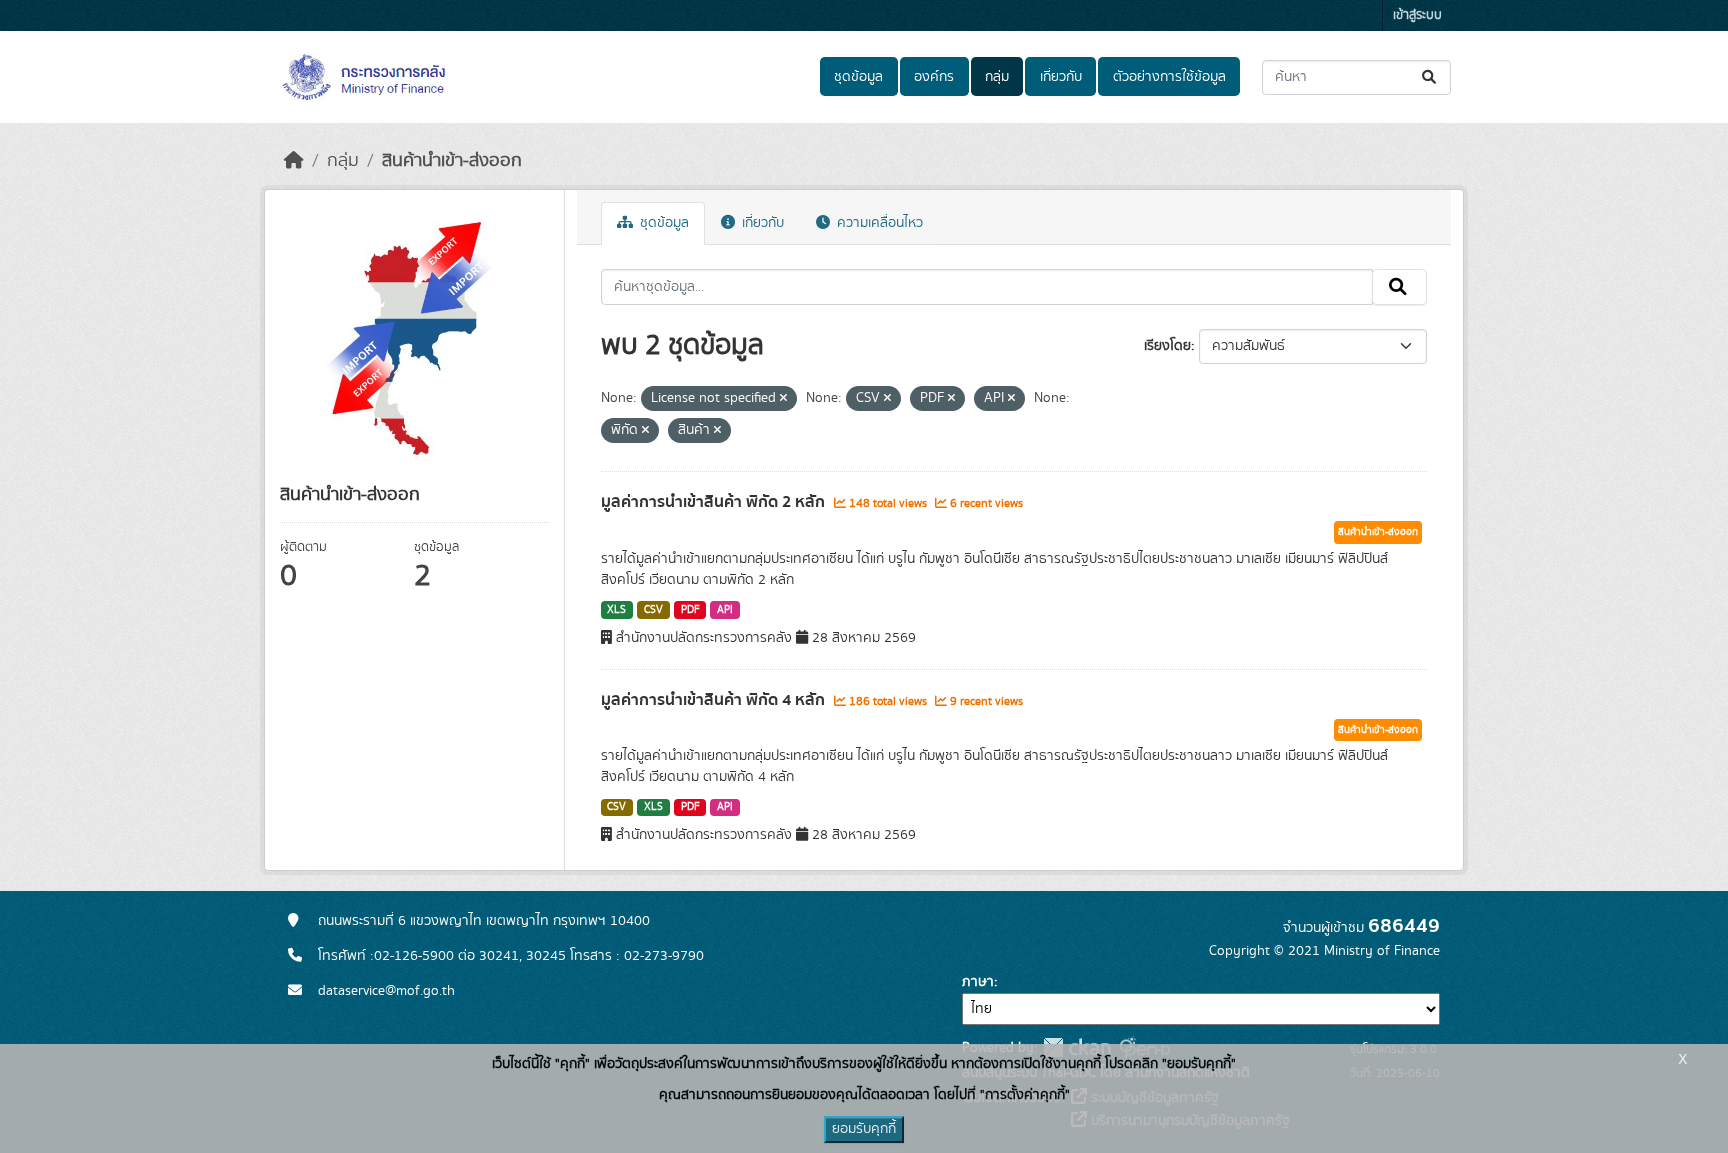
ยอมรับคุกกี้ (864, 1129)
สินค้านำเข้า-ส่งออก (452, 161)
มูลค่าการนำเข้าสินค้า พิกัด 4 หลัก (715, 700)
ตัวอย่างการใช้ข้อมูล (1169, 77)
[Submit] (1430, 77)
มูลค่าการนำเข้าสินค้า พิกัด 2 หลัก (715, 502)
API (725, 610)
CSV (653, 610)
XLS (616, 610)
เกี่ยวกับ (1061, 77)
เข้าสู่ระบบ (1417, 15)
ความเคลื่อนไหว (878, 223)
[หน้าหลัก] (294, 161)
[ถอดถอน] (783, 399)
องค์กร (934, 77)
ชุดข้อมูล (858, 77)
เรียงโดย (1167, 346)
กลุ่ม (997, 77)
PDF (690, 610)
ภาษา (978, 982)
